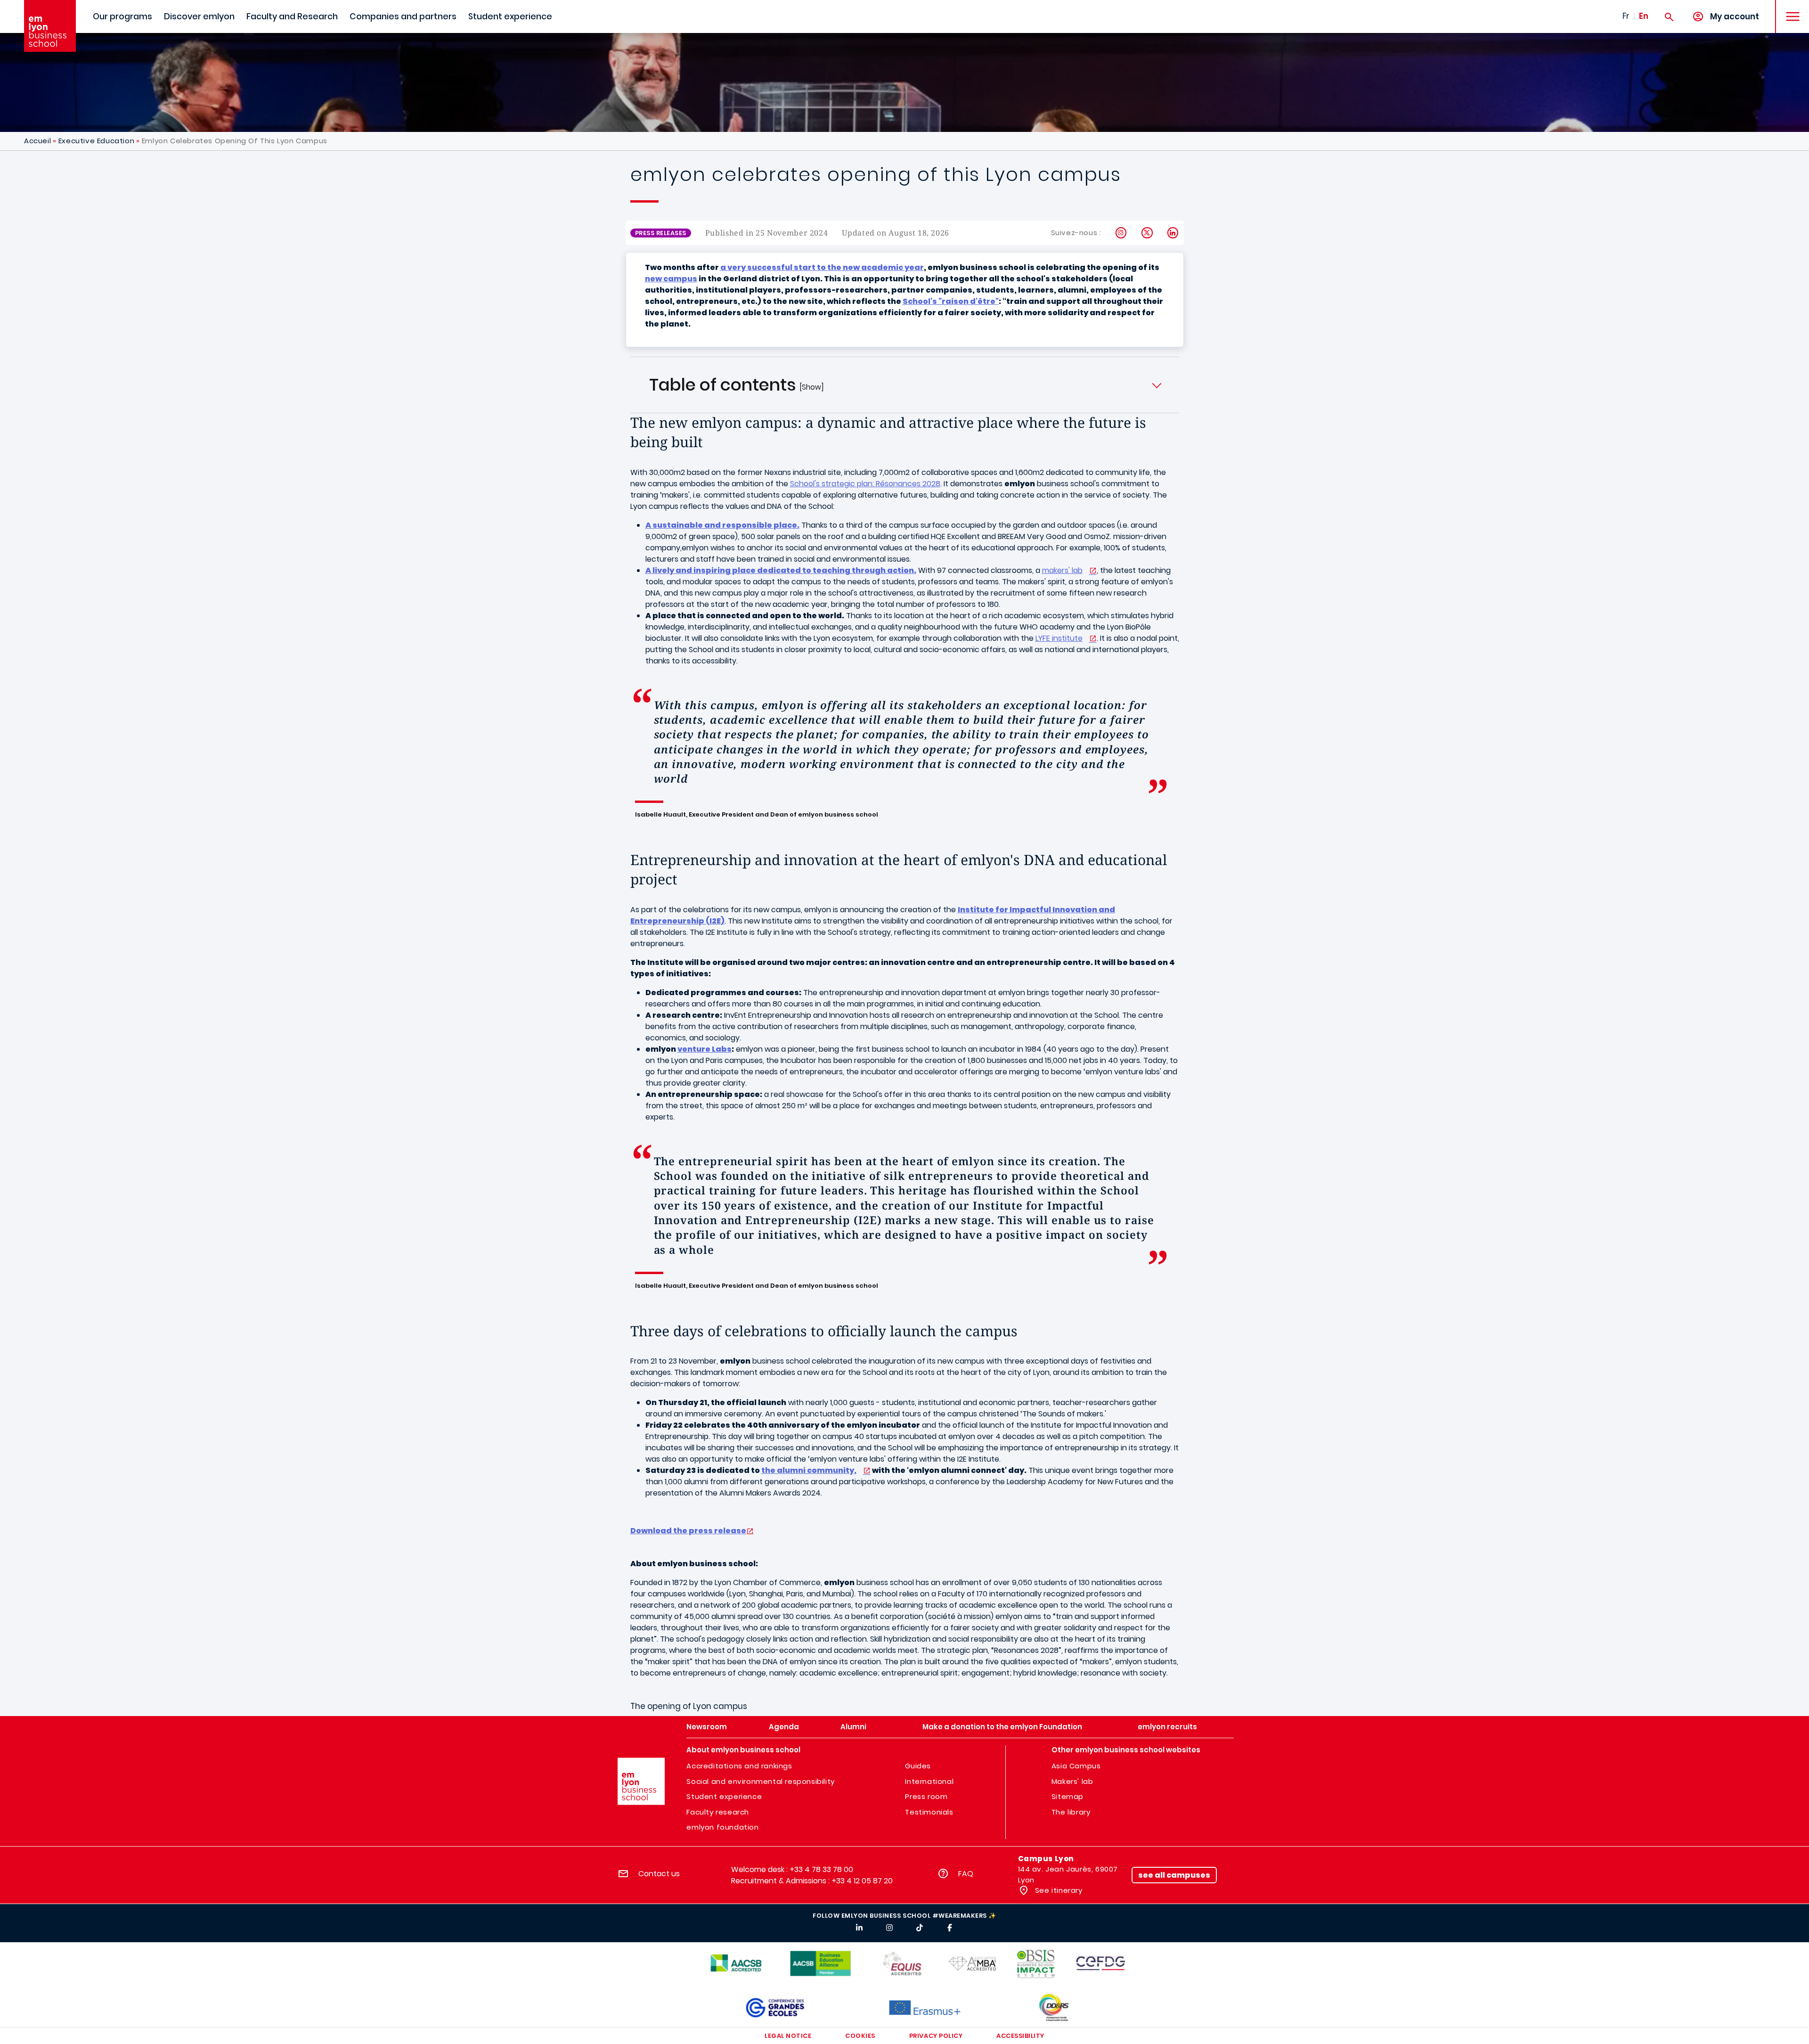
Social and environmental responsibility (760, 1781)
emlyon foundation (722, 1827)
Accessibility (1020, 2036)
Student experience (510, 16)
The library (1071, 1812)
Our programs (122, 16)
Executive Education (96, 141)
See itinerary (1057, 1890)
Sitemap (1067, 1796)
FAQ (966, 1874)
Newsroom (707, 1727)
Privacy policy (936, 2036)
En (1644, 16)
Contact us (659, 1874)
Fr (1626, 16)
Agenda (784, 1727)
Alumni (853, 1727)
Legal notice (788, 2036)
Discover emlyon (199, 16)
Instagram (1121, 233)
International (929, 1781)
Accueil (37, 141)
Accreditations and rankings (739, 1766)
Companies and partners (403, 16)
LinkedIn (1173, 233)
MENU (1789, 9)
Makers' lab (1072, 1781)
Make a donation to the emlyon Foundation (1002, 1727)
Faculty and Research (292, 16)
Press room (926, 1796)
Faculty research (718, 1812)
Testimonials (929, 1812)
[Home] (50, 26)
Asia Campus (1076, 1766)
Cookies (860, 2036)
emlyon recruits (1167, 1727)
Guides (918, 1766)
